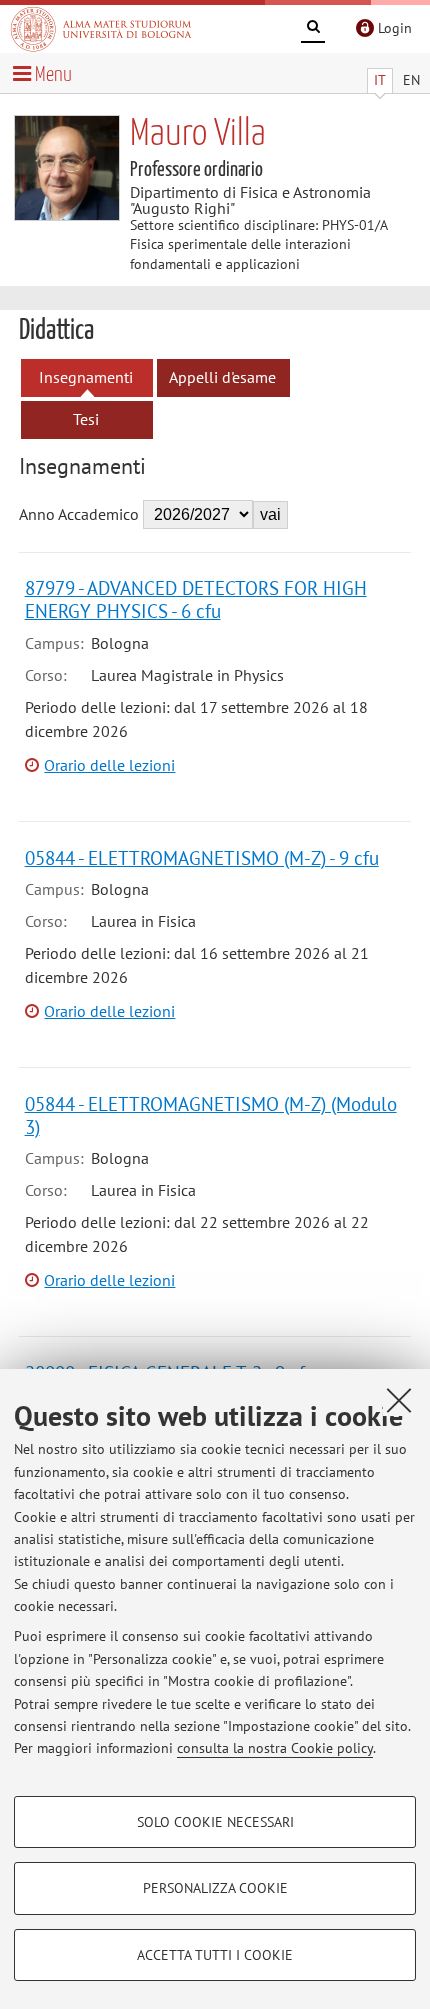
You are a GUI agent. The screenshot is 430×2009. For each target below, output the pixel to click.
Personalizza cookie (215, 1888)
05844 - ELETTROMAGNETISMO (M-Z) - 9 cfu (202, 857)
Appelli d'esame (222, 377)
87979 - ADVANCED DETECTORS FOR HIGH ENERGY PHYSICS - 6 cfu (196, 599)
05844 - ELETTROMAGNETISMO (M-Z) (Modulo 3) (211, 1115)
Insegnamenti (86, 377)
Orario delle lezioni (109, 765)
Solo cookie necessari (215, 1822)
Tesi (86, 419)
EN (411, 80)
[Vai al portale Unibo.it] (101, 29)
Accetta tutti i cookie (215, 1955)
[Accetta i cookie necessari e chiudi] (399, 1400)
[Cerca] (313, 30)
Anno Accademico (79, 514)
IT (380, 80)
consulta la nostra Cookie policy (275, 1748)
